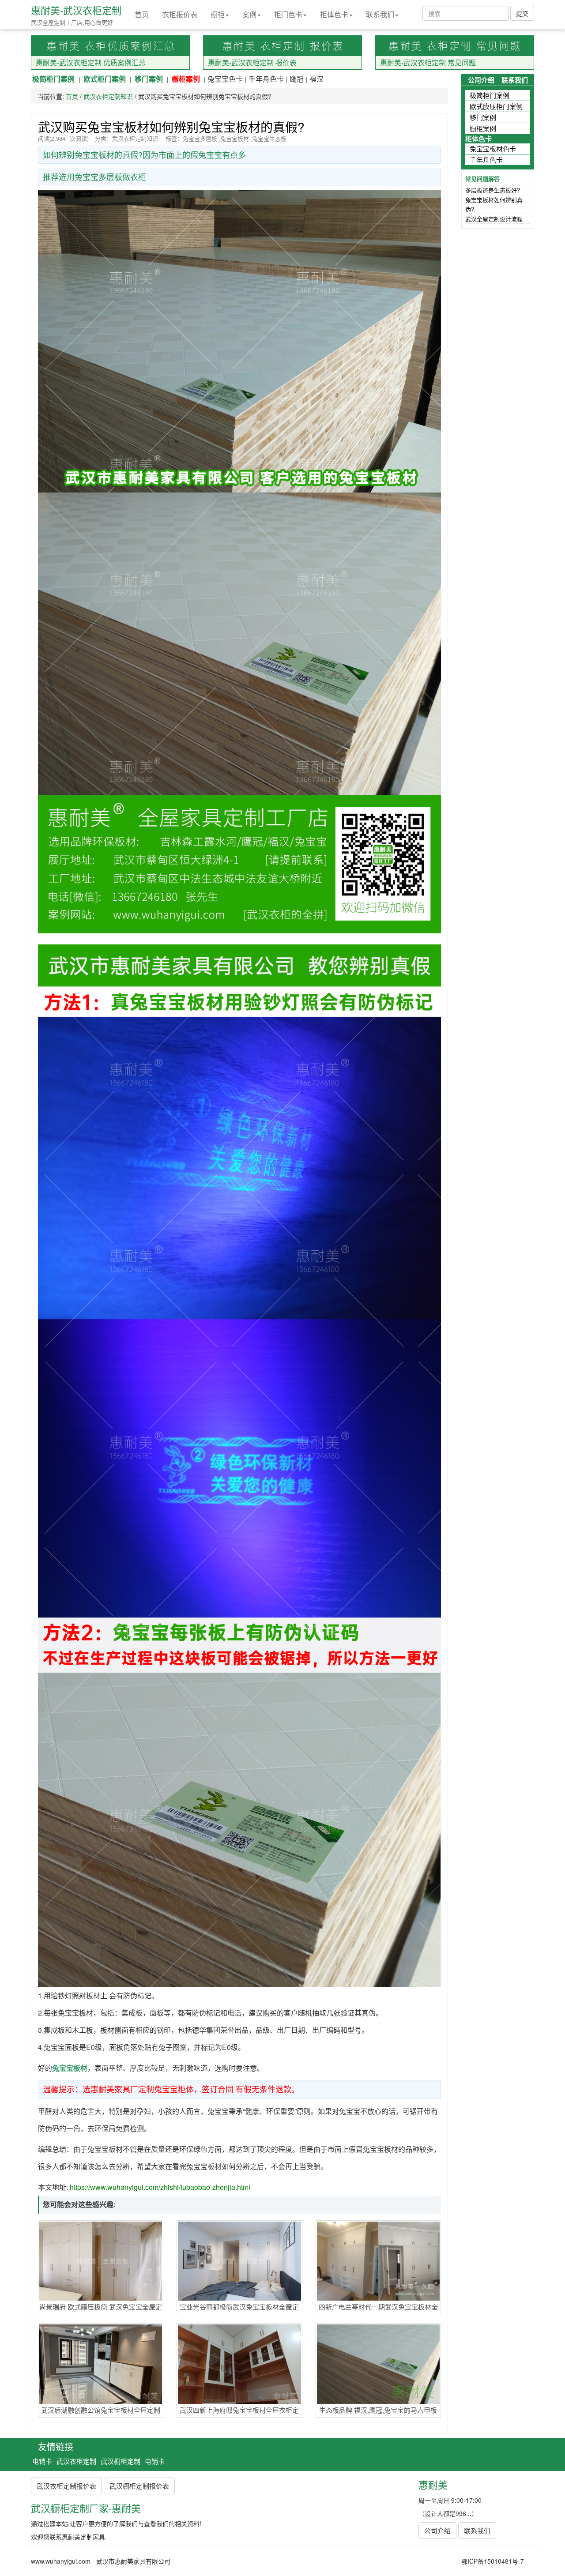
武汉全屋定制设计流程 (494, 219)
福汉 (316, 79)
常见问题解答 (482, 179)
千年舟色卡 (266, 79)
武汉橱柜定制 (121, 2461)
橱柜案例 (186, 79)
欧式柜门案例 (105, 79)
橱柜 (218, 14)
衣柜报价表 (180, 14)
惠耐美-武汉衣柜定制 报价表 (252, 62)
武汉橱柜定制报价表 (139, 2486)
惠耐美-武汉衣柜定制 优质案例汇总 (91, 62)
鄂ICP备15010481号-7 (493, 2561)
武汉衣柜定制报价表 (66, 2486)
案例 (249, 14)
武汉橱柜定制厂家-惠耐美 (86, 2508)
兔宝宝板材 (235, 138)
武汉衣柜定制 (76, 2461)
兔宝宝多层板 (200, 138)
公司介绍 (481, 80)
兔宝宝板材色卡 (493, 149)
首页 (142, 14)
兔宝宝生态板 (269, 138)
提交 (522, 13)
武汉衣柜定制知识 (108, 96)
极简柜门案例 (53, 79)
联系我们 (380, 14)
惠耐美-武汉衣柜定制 (76, 10)
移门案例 (149, 79)
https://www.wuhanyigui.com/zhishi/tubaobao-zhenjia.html (160, 2187)
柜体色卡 (334, 14)
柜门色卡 (288, 14)
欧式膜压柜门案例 (496, 106)
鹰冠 (297, 79)
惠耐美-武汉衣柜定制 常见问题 (428, 62)
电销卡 (42, 2461)
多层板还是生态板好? (493, 190)
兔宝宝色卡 (225, 79)
